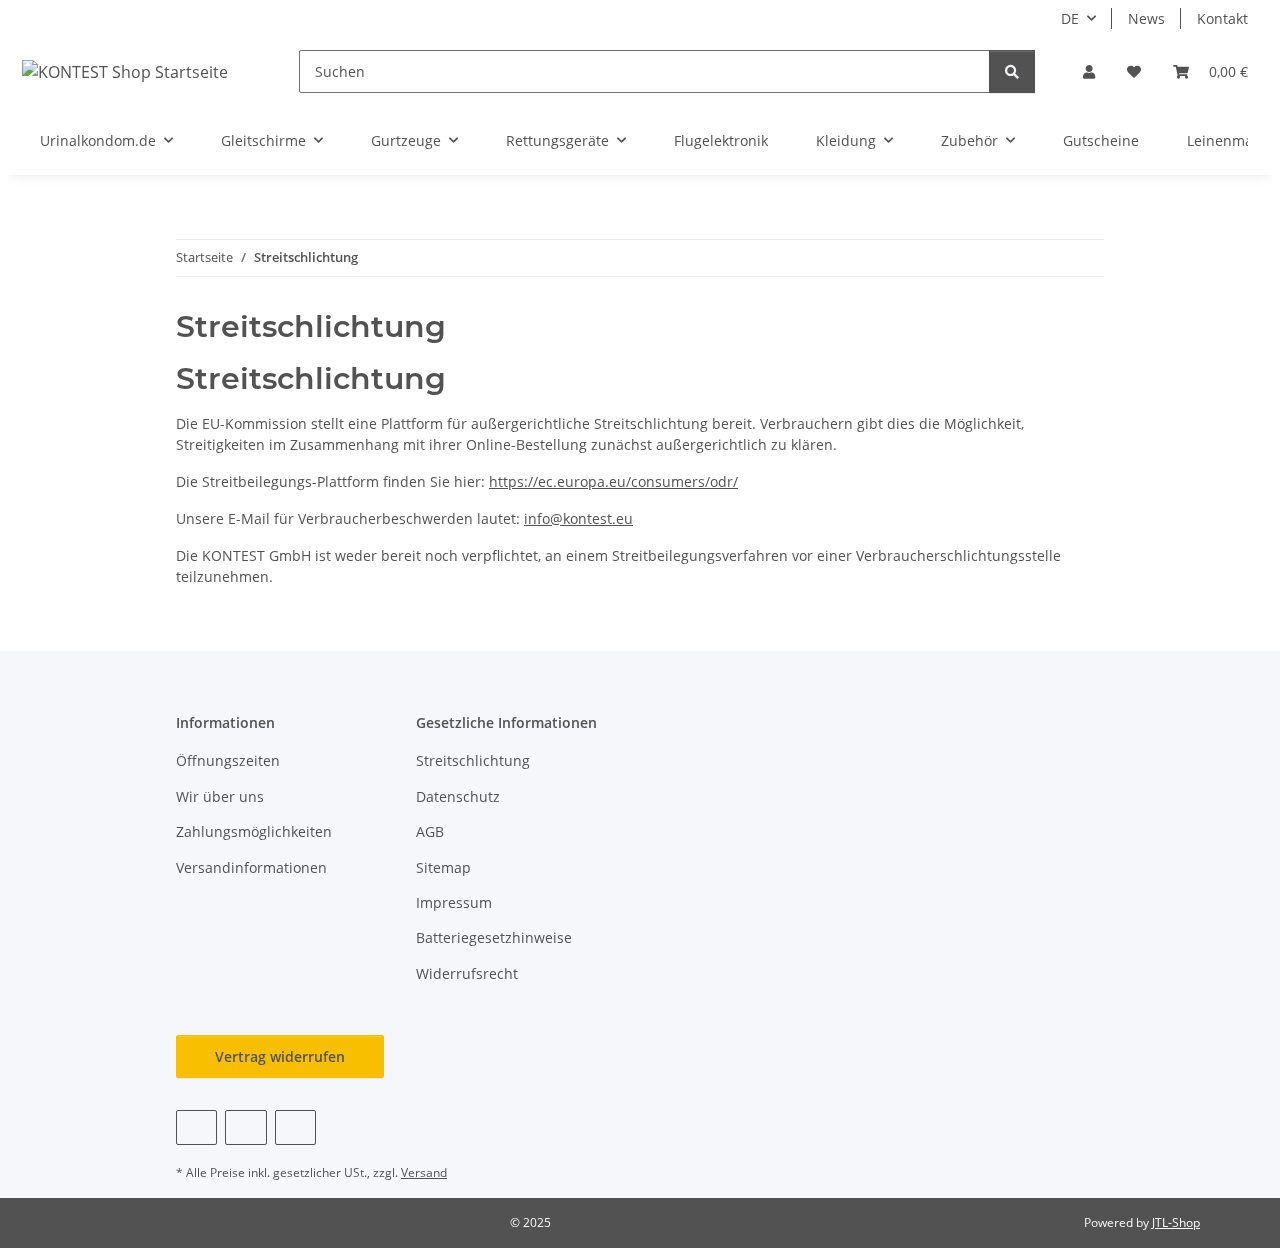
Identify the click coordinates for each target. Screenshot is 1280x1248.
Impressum (454, 902)
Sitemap (443, 867)
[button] (1089, 71)
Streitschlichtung (473, 760)
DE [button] (1070, 18)
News (1146, 18)
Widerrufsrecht (467, 973)
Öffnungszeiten (228, 760)
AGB (430, 831)
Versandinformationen (251, 867)
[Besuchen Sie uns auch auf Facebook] (196, 1127)
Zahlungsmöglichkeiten (254, 831)
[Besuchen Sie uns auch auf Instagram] (295, 1127)
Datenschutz (458, 796)
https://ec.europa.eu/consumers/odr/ (613, 481)
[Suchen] (1012, 71)
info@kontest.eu (578, 518)
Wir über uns (220, 796)
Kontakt (1222, 18)
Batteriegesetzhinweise (494, 937)
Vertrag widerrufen (280, 1056)
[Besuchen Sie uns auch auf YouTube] (245, 1127)
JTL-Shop (1176, 1222)
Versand (424, 1172)
